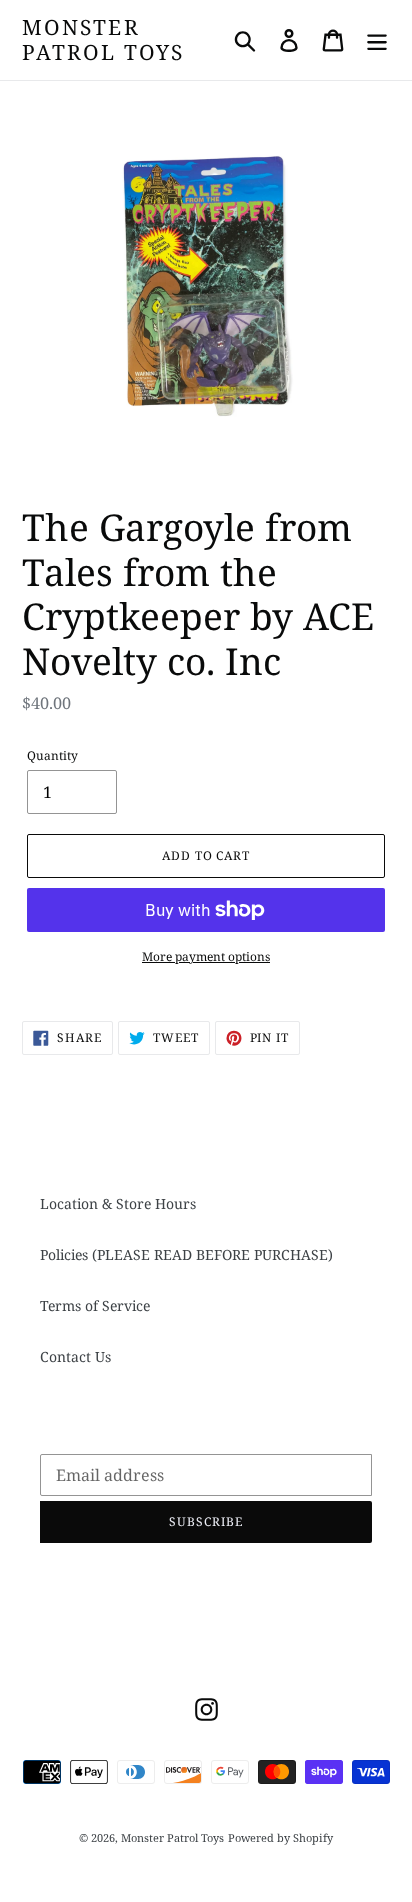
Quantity (52, 755)
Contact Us (75, 1356)
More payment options (206, 956)
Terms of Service (95, 1305)
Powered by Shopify (280, 1837)
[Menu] (377, 40)
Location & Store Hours (118, 1203)
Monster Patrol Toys (103, 40)
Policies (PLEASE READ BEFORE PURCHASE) (186, 1254)
